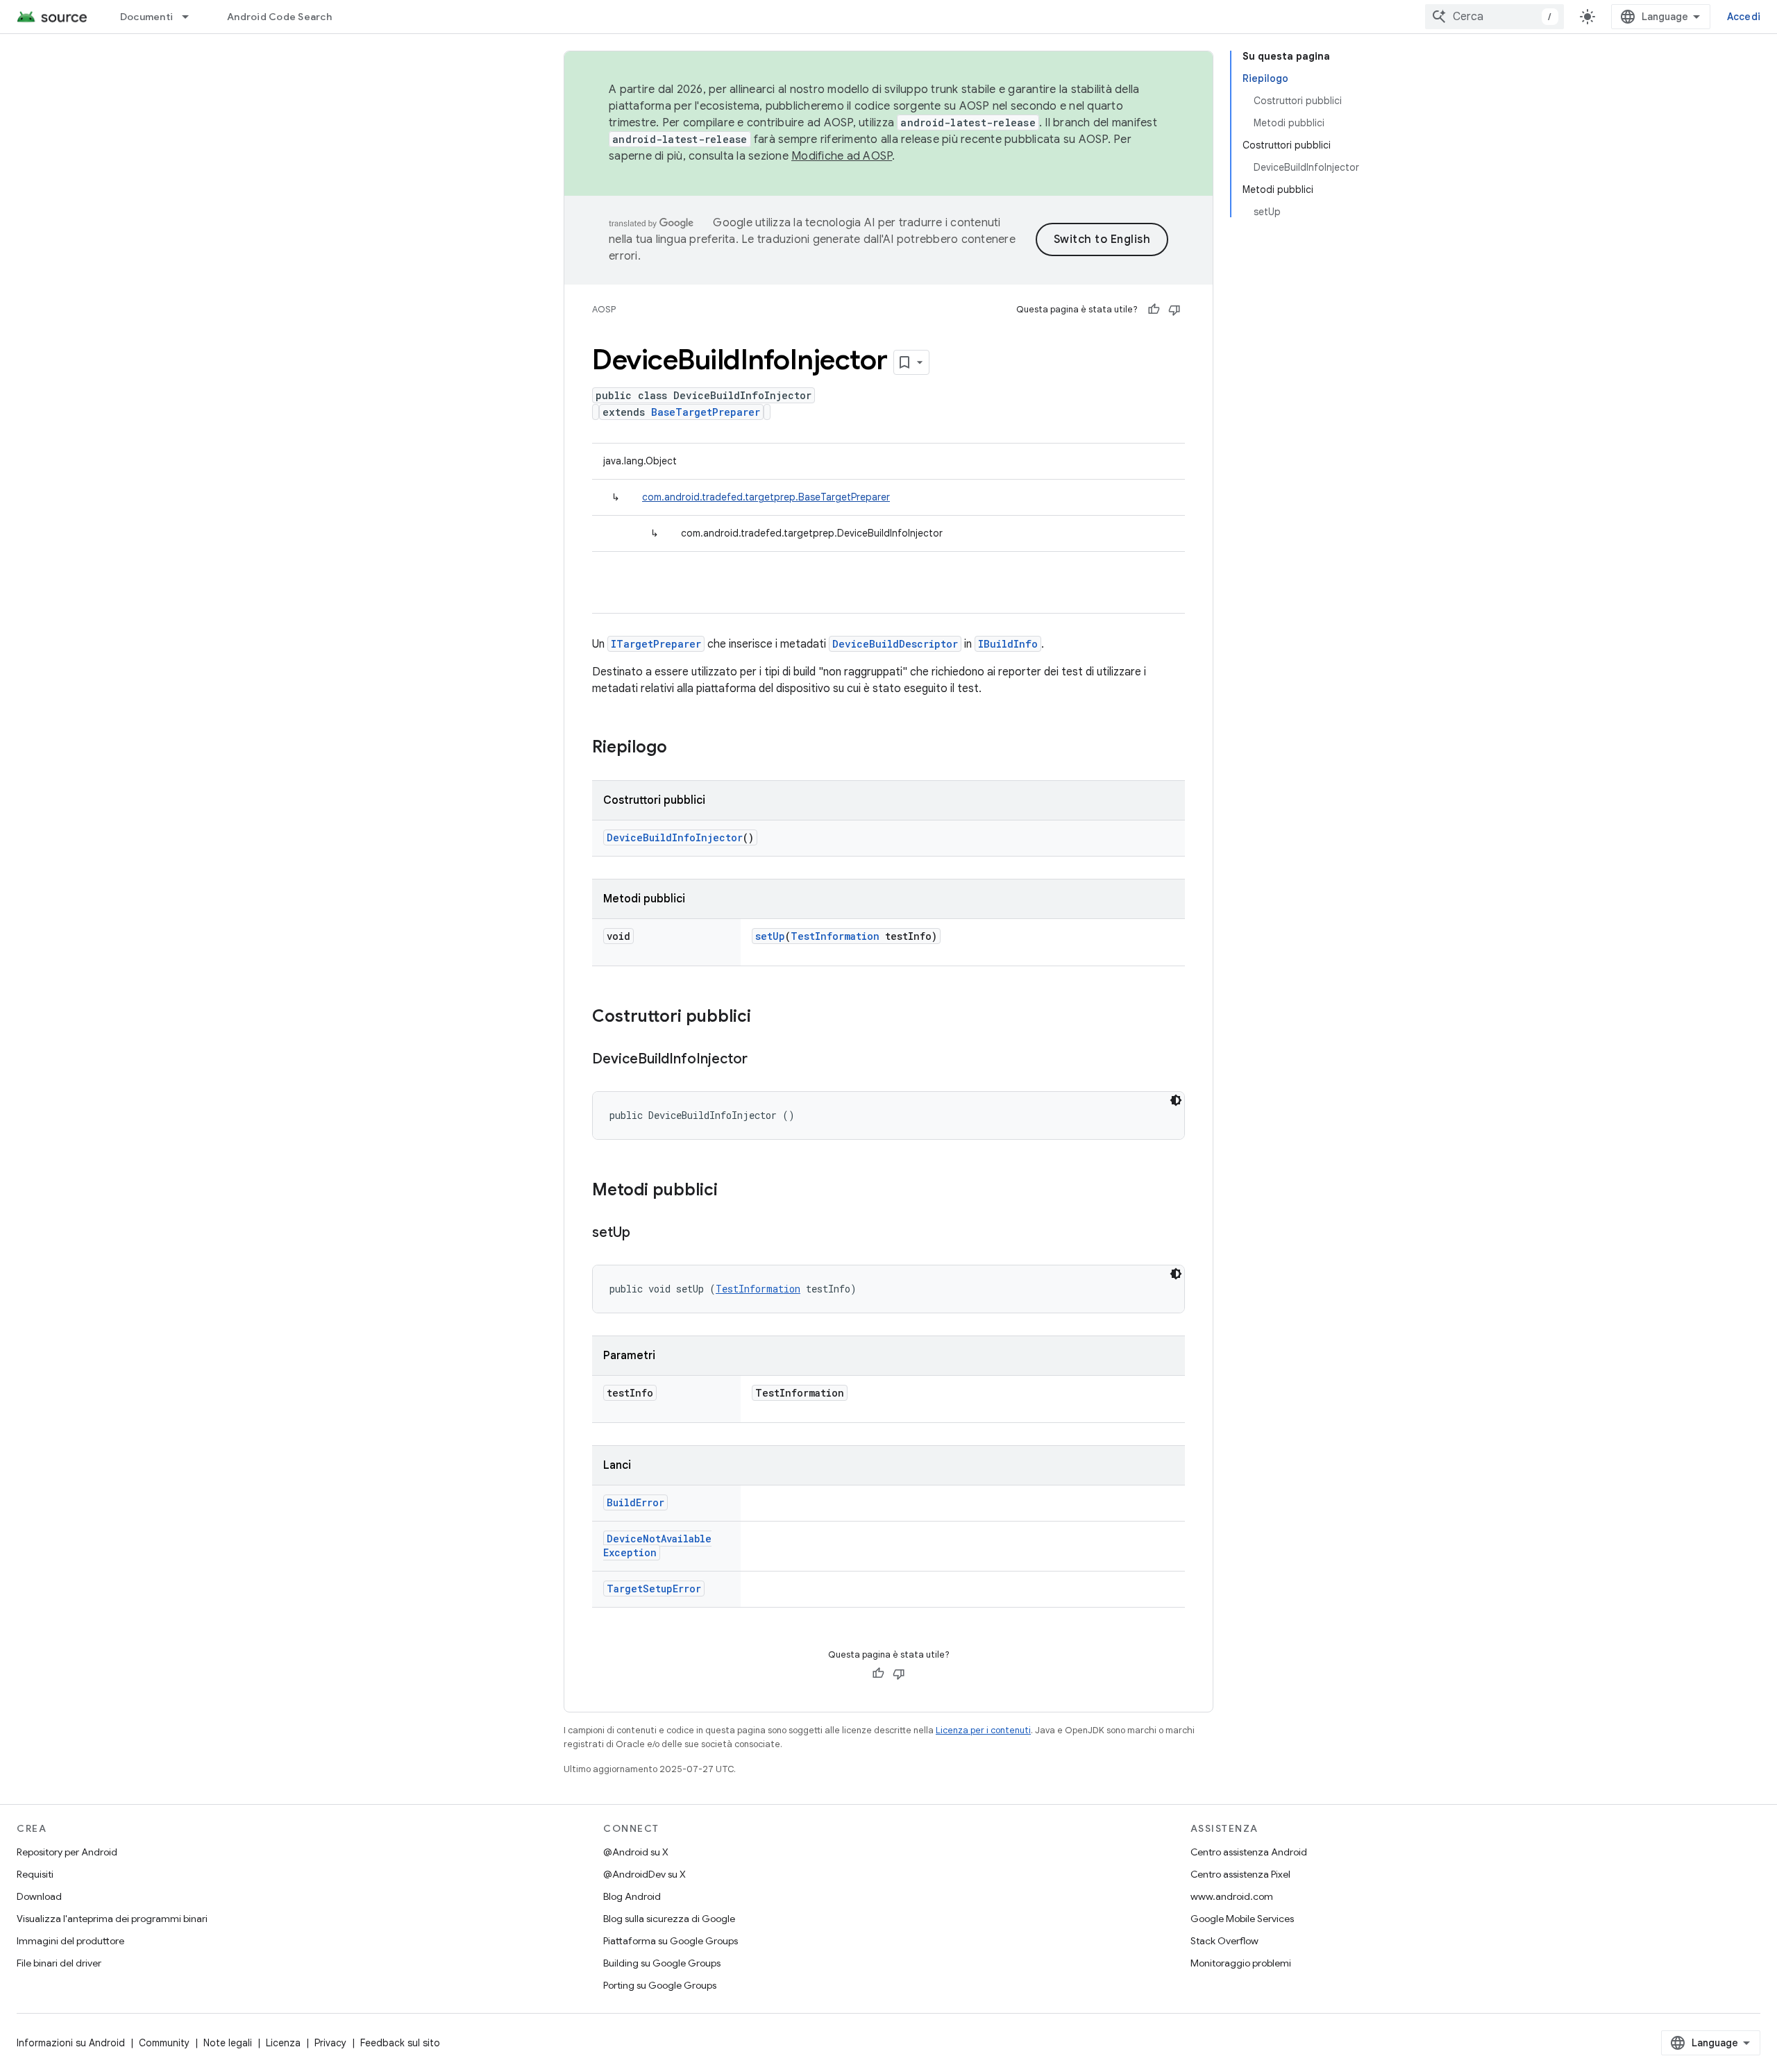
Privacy (330, 2043)
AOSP (604, 309)
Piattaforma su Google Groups (671, 1941)
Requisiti (35, 1874)
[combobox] (1494, 17)
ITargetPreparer (656, 644)
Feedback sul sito (400, 2043)
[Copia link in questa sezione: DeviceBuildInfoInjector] (761, 1060)
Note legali (228, 2043)
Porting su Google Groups (660, 1985)
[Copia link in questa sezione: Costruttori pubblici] (765, 1018)
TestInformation (835, 936)
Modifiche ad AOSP (842, 156)
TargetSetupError (654, 1589)
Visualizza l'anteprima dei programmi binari (112, 1919)
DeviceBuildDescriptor (895, 644)
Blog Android (632, 1896)
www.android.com (1232, 1896)
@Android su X (636, 1852)
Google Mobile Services (1242, 1919)
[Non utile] (1174, 310)
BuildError (635, 1502)
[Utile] (1154, 310)
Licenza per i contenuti (983, 1730)
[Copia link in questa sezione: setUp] (644, 1233)
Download (39, 1896)
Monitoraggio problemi (1241, 1963)
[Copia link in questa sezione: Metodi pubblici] (732, 1191)
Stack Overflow (1224, 1941)
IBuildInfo (1008, 644)
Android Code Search (279, 17)
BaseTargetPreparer (706, 412)
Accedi (1744, 17)
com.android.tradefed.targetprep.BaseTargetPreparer (766, 497)
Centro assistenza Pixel (1240, 1874)
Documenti (146, 17)
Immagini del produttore (70, 1941)
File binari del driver (59, 1963)
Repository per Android (67, 1852)
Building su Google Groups (662, 1963)
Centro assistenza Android (1249, 1852)
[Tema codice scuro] (1176, 1100)
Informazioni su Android (71, 2043)
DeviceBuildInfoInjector (675, 837)
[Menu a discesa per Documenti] (192, 17)
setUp (770, 936)
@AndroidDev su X (645, 1874)
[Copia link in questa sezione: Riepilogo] (681, 748)
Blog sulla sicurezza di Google (669, 1919)
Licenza (283, 2043)
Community (164, 2043)
